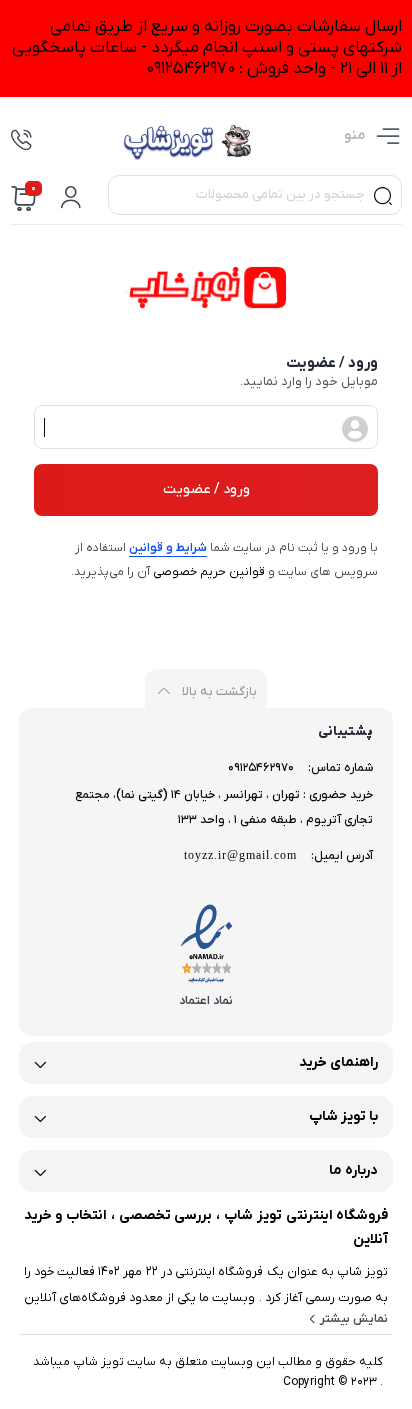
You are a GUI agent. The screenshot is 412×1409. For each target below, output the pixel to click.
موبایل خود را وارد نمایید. (309, 381)
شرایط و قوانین (168, 548)
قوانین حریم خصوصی (209, 572)
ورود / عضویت (206, 489)
